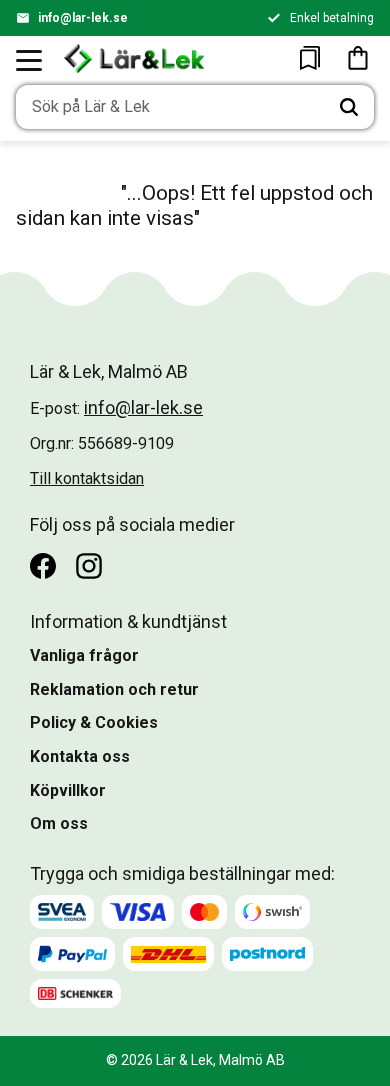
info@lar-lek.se (83, 18)
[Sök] (349, 107)
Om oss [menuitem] (59, 823)
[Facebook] (43, 566)
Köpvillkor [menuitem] (68, 790)
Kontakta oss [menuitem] (80, 756)
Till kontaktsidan (87, 478)
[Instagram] (89, 566)
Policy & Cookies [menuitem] (94, 722)
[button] (30, 60)
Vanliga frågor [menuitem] (84, 655)
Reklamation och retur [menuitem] (114, 689)
